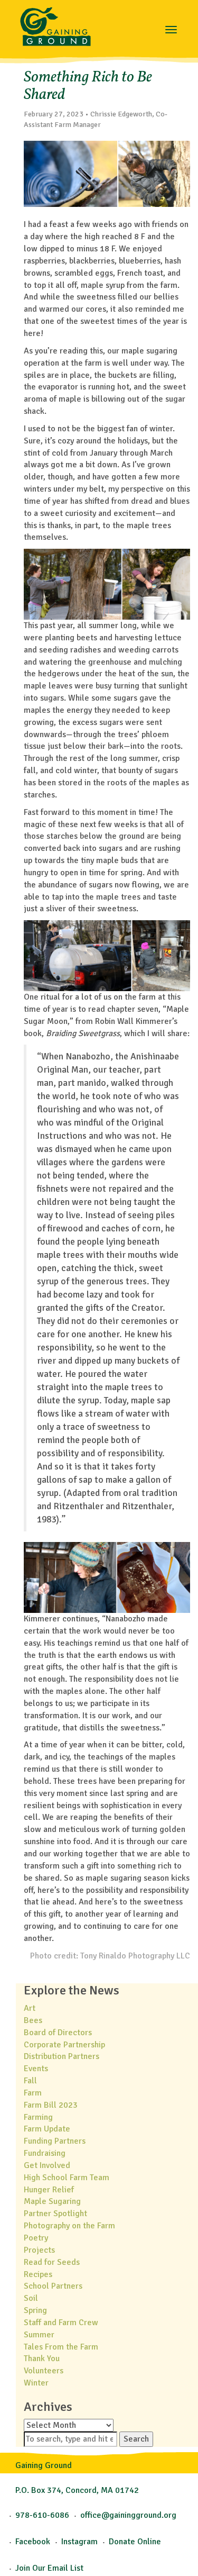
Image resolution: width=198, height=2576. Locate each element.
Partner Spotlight (55, 2214)
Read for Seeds (52, 2262)
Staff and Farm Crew (61, 2323)
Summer (39, 2335)
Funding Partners (55, 2141)
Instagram (79, 2542)
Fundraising (45, 2153)
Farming (38, 2117)
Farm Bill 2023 (51, 2105)
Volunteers (44, 2371)
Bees (33, 2020)
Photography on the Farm (69, 2226)
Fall (30, 2081)
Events (36, 2069)
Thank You (42, 2359)
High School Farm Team (67, 2178)
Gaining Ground (55, 24)
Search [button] (136, 2439)
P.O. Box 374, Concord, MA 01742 (77, 2490)
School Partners (53, 2286)
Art (30, 2008)
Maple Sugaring (52, 2201)
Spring (35, 2310)
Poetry (36, 2238)
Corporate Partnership (64, 2045)
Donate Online (135, 2542)
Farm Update (47, 2129)
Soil (31, 2298)
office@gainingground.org (128, 2515)
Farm (33, 2093)
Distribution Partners (62, 2056)
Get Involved (47, 2165)
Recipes (38, 2274)
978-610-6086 (42, 2515)
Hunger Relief (49, 2190)
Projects (39, 2250)
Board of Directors (58, 2033)
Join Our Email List (49, 2568)
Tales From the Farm (61, 2347)
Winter (36, 2383)
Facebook (33, 2542)
